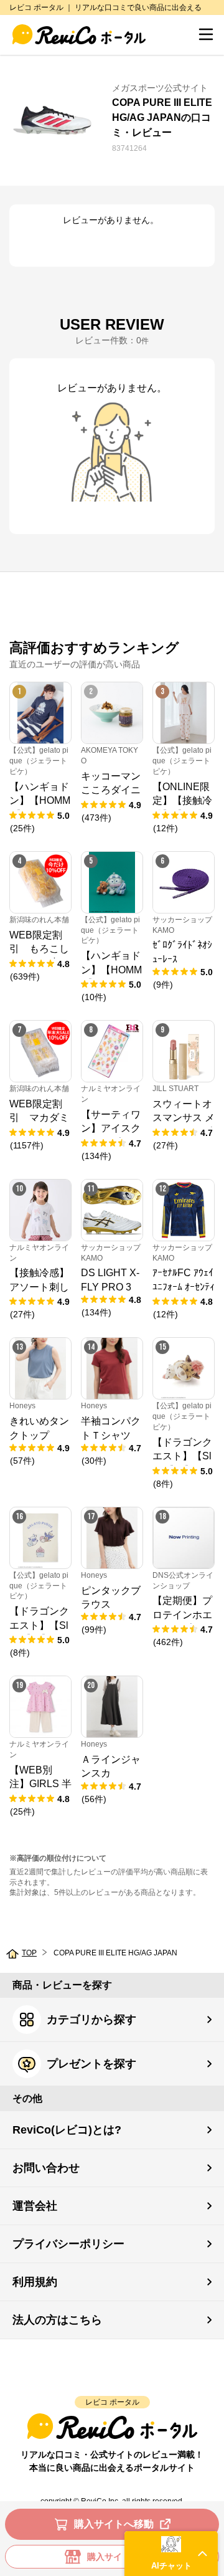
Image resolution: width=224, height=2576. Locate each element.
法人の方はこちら (57, 2320)
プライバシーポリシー (68, 2244)
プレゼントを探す (91, 2064)
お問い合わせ (46, 2168)
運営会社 (35, 2206)
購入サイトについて (126, 2557)
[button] (171, 2554)
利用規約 (35, 2282)
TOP (29, 1953)
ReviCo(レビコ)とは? (67, 2130)
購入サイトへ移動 (114, 2524)
